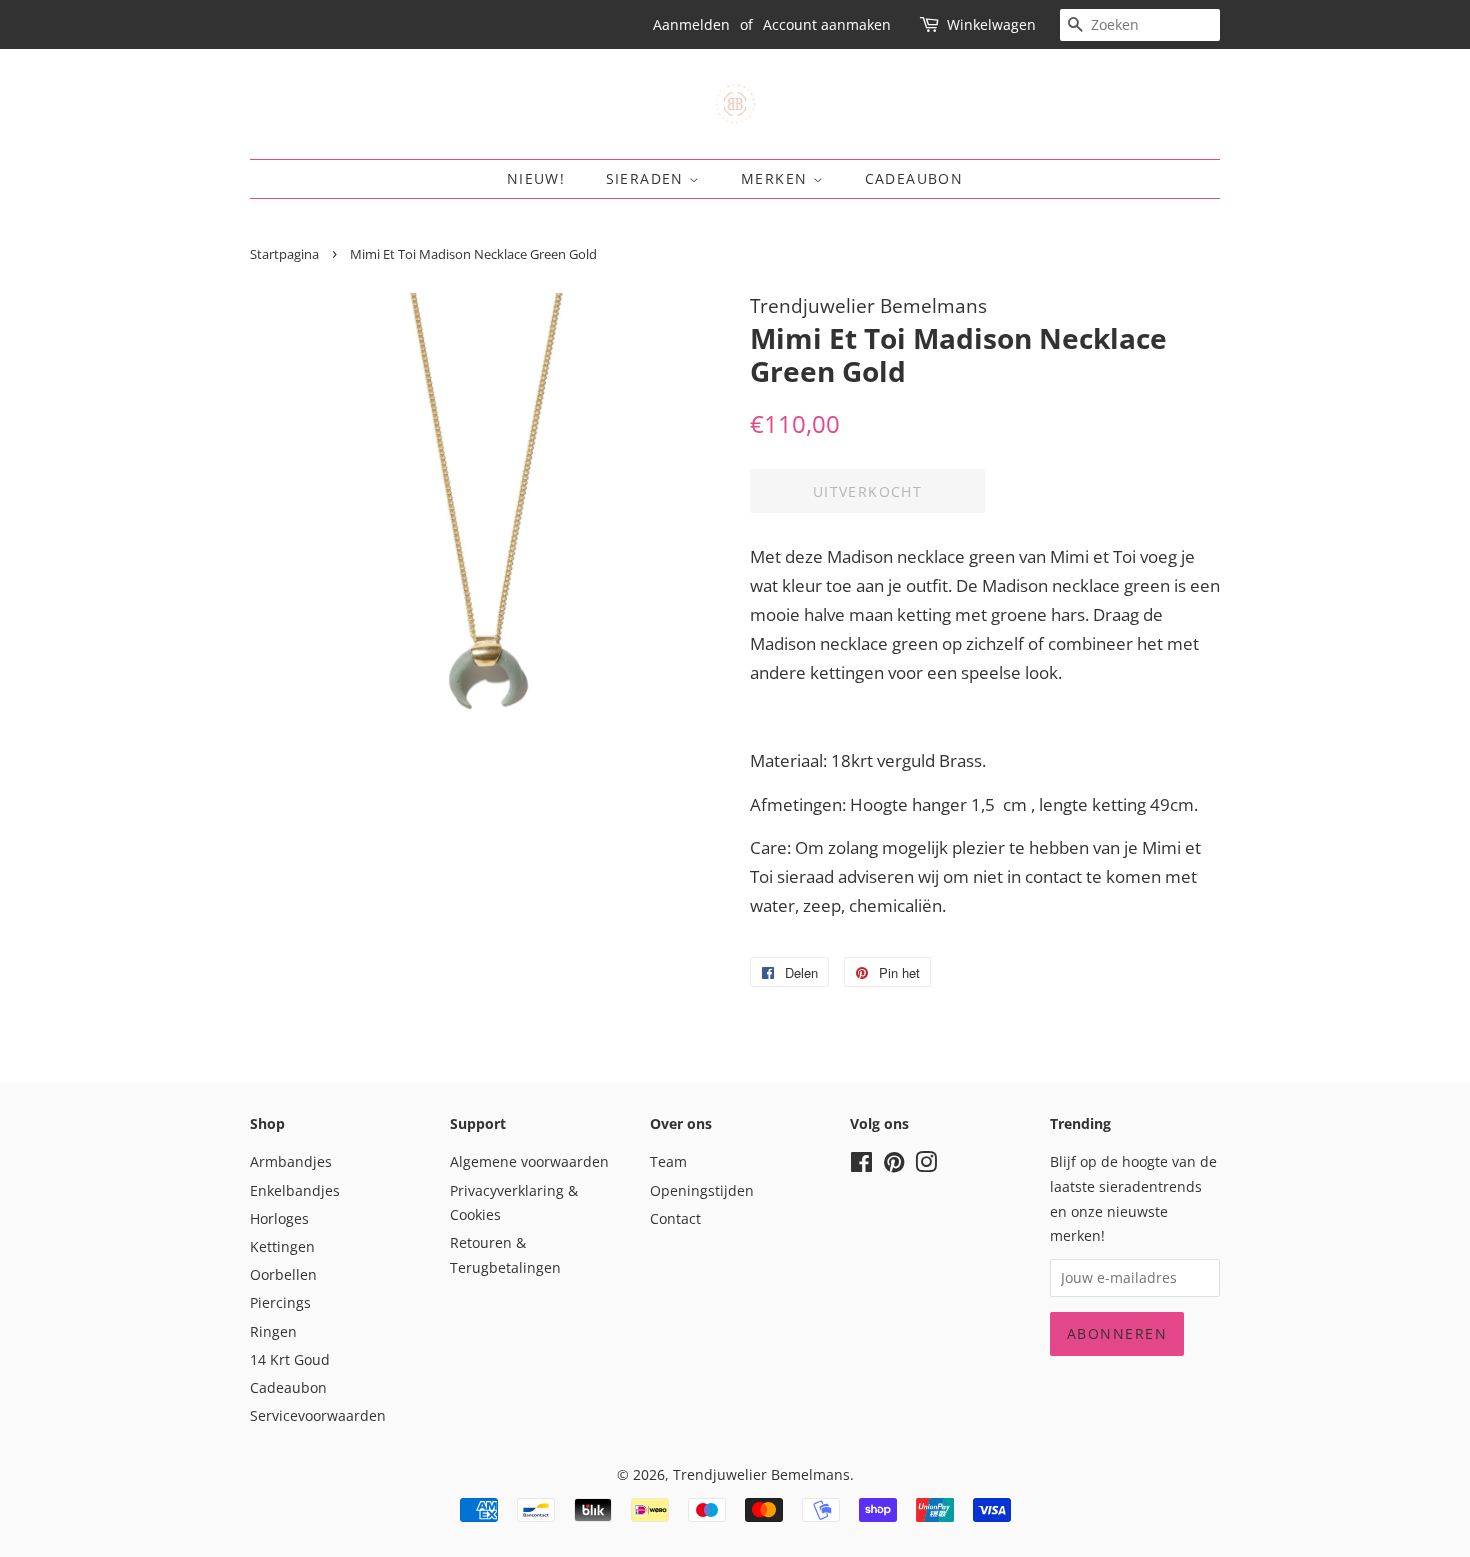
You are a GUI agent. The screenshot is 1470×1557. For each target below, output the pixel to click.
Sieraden (648, 178)
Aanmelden (691, 24)
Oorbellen (283, 1274)
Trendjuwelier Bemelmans (761, 1474)
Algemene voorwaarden (529, 1161)
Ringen (273, 1331)
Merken (777, 178)
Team (668, 1161)
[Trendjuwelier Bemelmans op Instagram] (926, 1165)
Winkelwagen (991, 24)
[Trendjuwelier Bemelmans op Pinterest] (894, 1165)
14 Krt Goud (290, 1359)
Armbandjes (291, 1161)
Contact (675, 1218)
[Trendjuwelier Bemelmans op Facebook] (861, 1165)
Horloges (279, 1218)
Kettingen (282, 1246)
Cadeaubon (914, 178)
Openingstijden (702, 1190)
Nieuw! (536, 178)
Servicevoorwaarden (318, 1415)
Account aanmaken (827, 24)
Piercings (280, 1302)
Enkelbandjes (295, 1190)
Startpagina (284, 254)
